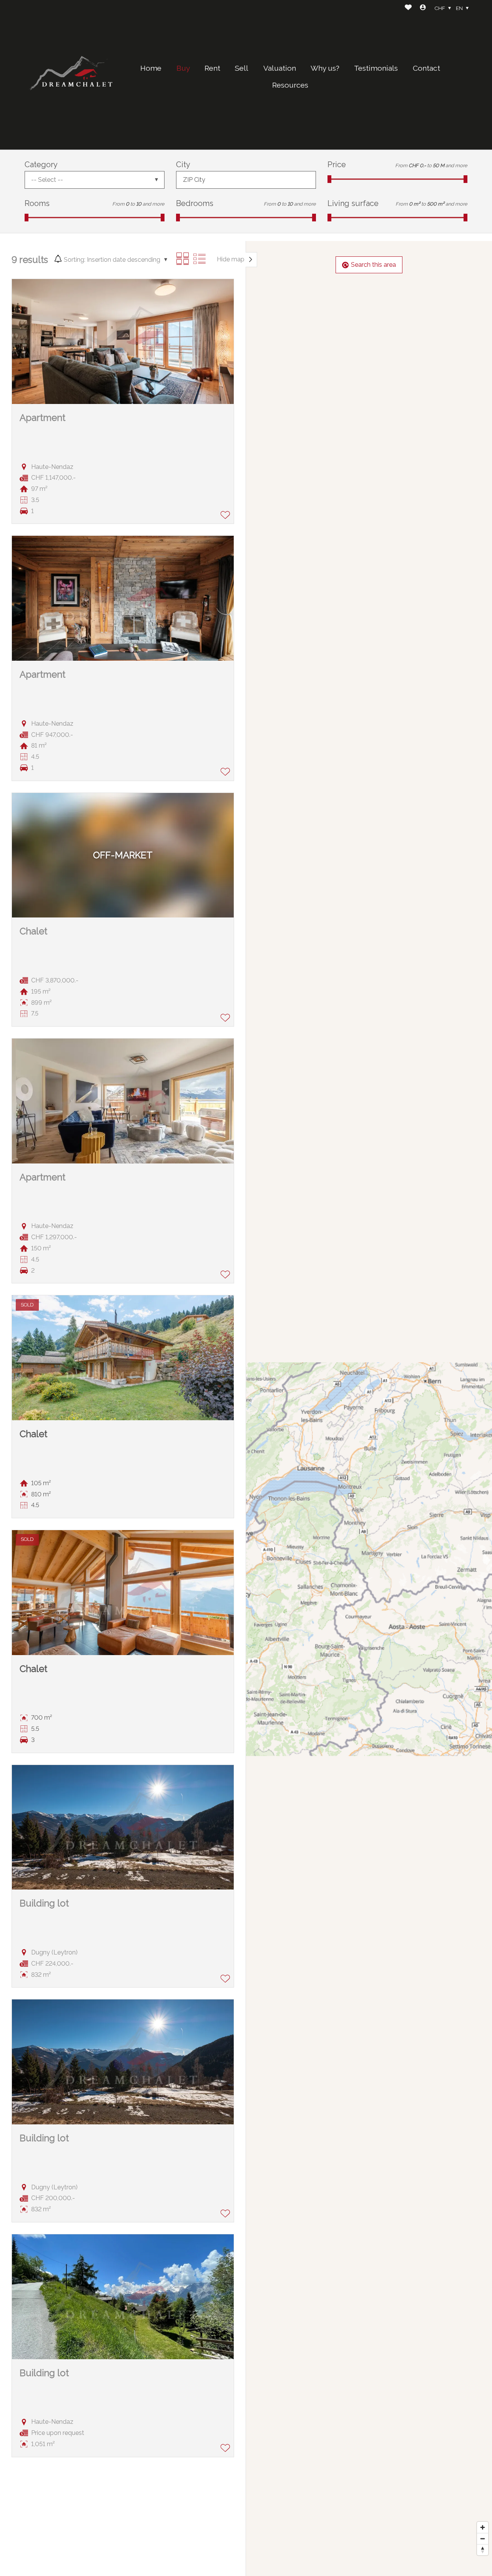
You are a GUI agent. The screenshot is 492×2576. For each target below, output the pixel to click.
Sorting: (75, 260)
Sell (242, 68)
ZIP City (194, 180)
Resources (290, 85)
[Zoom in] (483, 2527)
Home (151, 68)
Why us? (325, 68)
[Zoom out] (483, 2539)
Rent (212, 68)
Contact (426, 68)
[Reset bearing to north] (483, 2550)
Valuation (280, 68)
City (183, 165)
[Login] (423, 8)
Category (41, 165)
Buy (183, 68)
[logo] (73, 75)
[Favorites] (408, 8)
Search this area (373, 265)
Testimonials (376, 68)
